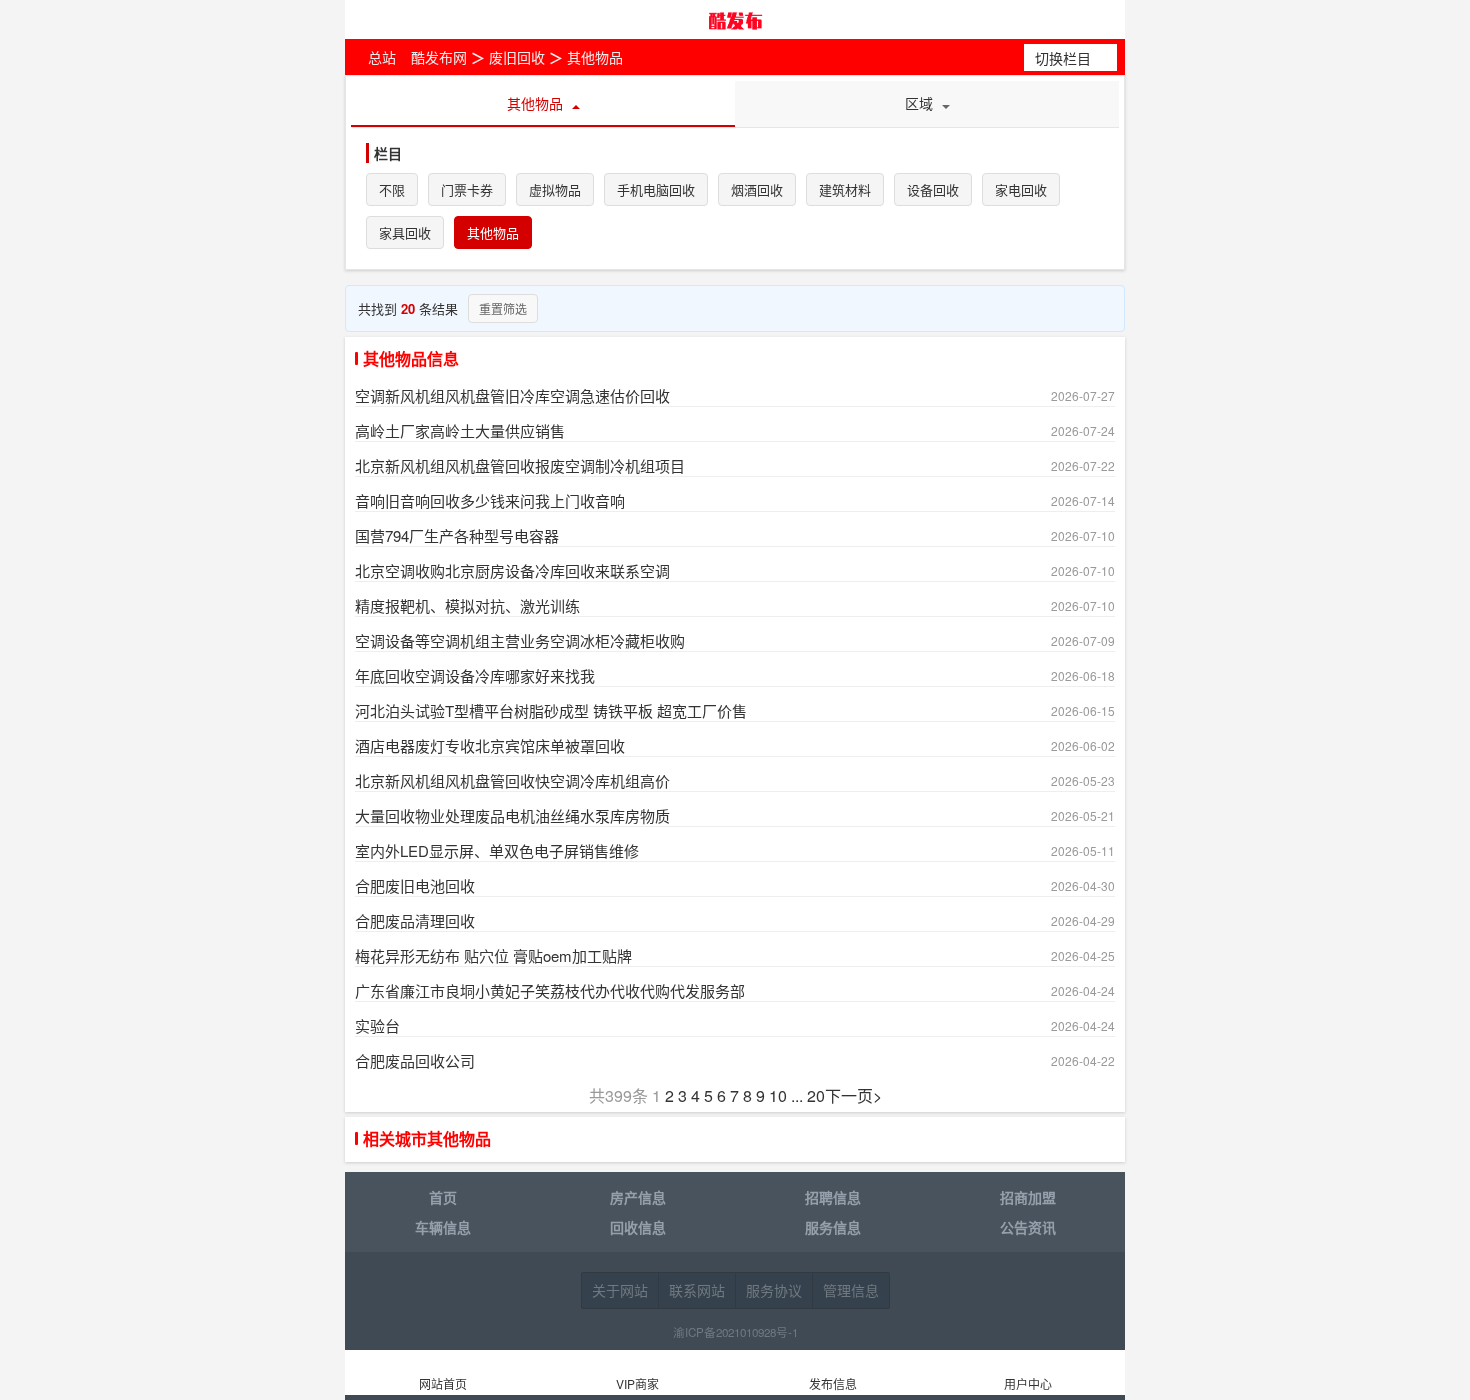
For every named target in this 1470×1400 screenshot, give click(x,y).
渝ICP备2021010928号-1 (735, 1332)
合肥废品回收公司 (415, 1060)
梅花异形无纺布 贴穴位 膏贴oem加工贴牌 (493, 955)
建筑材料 (845, 190)
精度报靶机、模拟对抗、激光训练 (467, 605)
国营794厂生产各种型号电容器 (457, 535)
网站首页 (443, 1383)
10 (778, 1095)
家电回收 (1021, 190)
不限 (392, 190)
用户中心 (1028, 1383)
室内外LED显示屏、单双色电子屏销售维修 (497, 850)
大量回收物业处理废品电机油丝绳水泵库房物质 (512, 815)
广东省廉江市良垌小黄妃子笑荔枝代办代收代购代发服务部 (550, 990)
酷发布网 (735, 20)
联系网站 (697, 1290)
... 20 (808, 1095)
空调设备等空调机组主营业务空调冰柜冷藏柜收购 (520, 640)
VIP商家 (637, 1383)
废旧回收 (517, 57)
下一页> (853, 1095)
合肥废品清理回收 (415, 920)
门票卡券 (467, 190)
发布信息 (833, 1383)
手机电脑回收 (656, 190)
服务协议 (774, 1290)
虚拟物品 (555, 190)
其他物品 (595, 57)
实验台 (377, 1025)
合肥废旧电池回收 (415, 885)
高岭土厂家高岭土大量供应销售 (460, 430)
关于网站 (620, 1290)
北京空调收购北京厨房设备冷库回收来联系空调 (512, 570)
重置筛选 (503, 308)
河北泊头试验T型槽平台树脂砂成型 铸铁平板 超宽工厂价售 (551, 710)
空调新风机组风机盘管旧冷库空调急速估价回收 (512, 395)
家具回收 (405, 233)
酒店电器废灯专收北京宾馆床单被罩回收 (490, 745)
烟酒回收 (757, 190)
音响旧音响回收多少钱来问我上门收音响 (490, 500)
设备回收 (933, 190)
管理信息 (851, 1290)
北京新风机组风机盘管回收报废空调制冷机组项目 (520, 465)
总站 (382, 57)
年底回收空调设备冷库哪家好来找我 (475, 675)
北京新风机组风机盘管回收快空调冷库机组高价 (512, 780)
